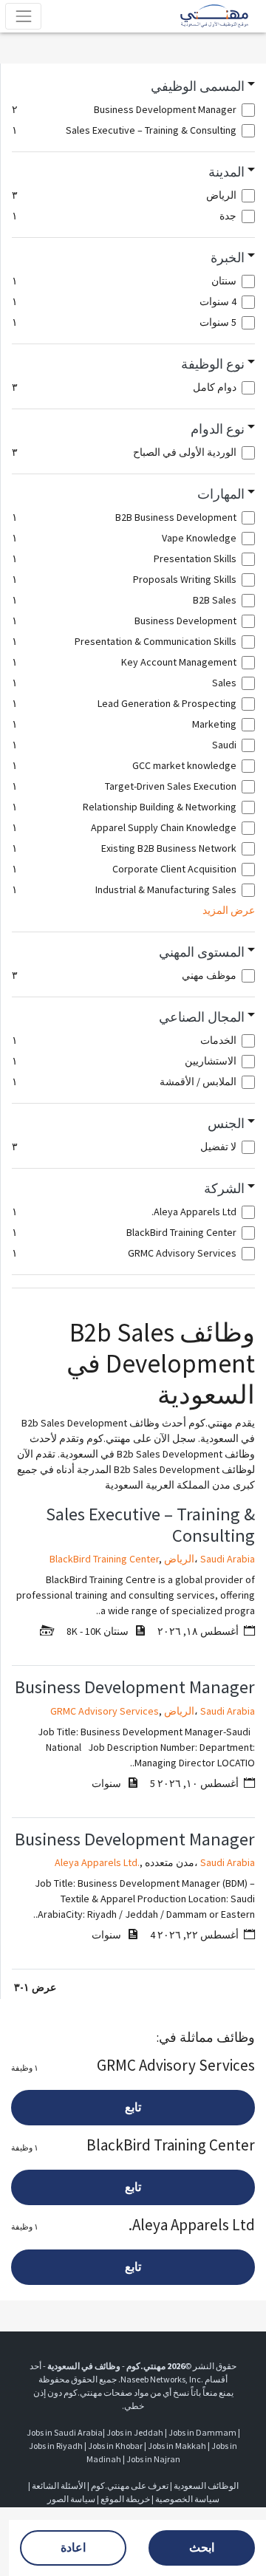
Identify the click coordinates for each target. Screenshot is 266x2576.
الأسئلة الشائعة (59, 2486)
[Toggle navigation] (23, 16)
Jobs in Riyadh (56, 2446)
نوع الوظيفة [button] (213, 364)
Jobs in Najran (153, 2459)
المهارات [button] (221, 494)
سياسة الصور (71, 2499)
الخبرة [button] (228, 258)
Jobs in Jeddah (135, 2432)
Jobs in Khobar (115, 2446)
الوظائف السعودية (206, 2486)
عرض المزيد (229, 910)
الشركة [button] (224, 1189)
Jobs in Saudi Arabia (65, 2432)
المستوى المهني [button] (202, 952)
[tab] (133, 87)
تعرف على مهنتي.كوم (129, 2486)
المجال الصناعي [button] (202, 1017)
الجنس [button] (226, 1124)
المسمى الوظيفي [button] (198, 86)
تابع (133, 2107)
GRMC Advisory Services (105, 1711)
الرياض (179, 1559)
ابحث (202, 2548)
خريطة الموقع (125, 2499)
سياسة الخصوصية (187, 2499)
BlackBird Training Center (104, 1559)
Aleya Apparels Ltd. (97, 1862)
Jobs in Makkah (177, 2446)
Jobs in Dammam (202, 2432)
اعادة (73, 2548)
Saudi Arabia (228, 1559)
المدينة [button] (226, 172)
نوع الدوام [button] (218, 429)
